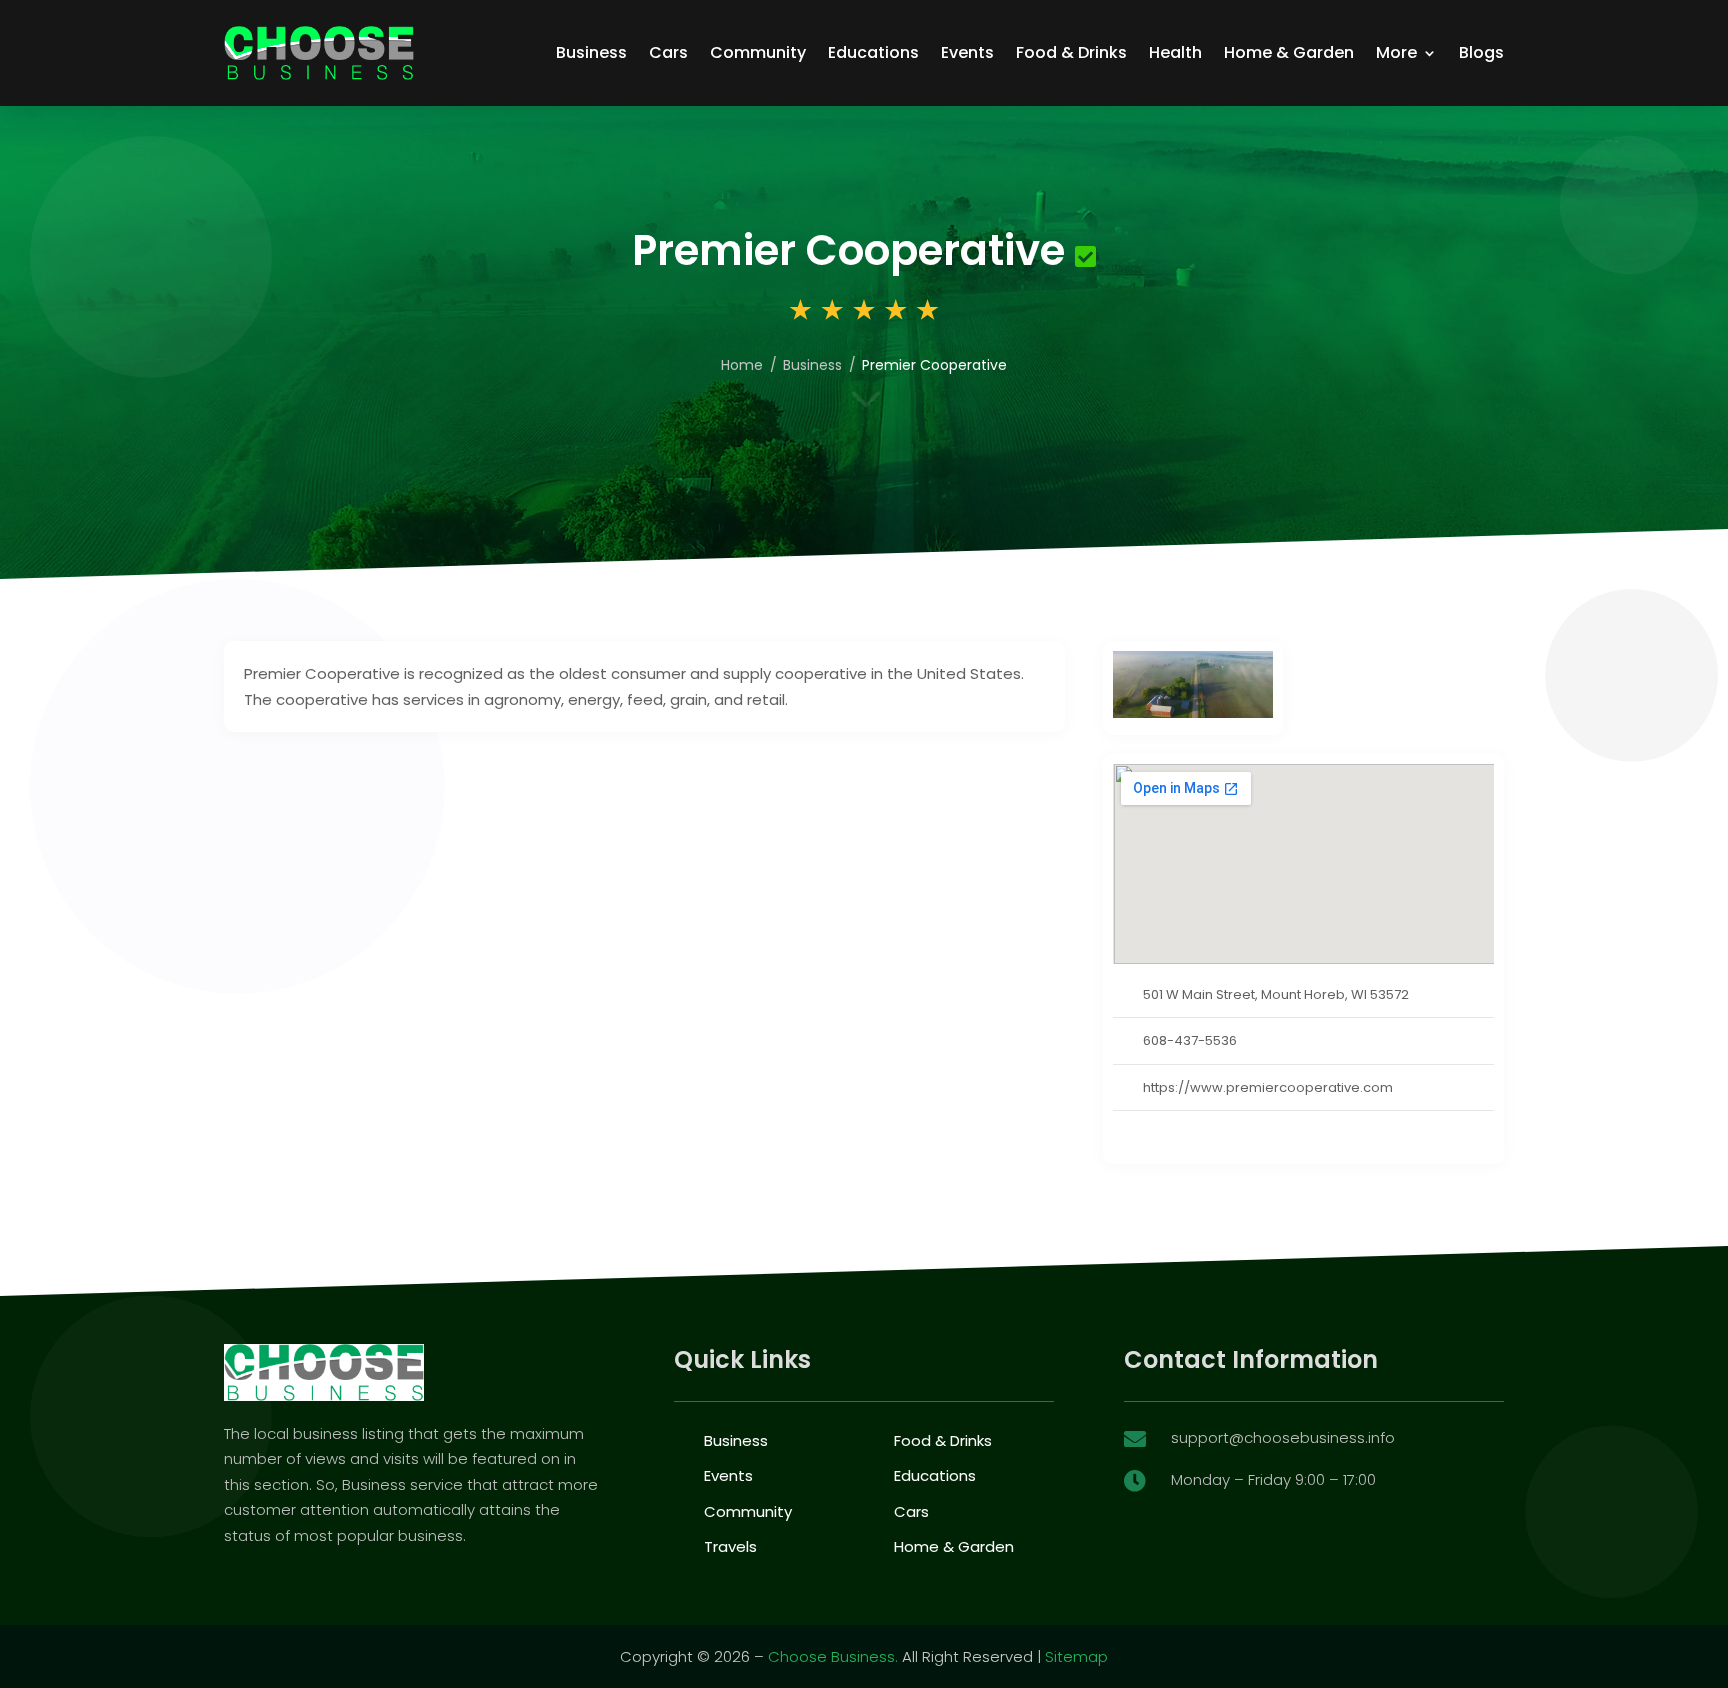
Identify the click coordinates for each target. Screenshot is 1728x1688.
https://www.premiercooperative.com (1268, 1087)
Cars (668, 52)
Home (742, 365)
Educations (873, 52)
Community (758, 52)
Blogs (1481, 52)
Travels (730, 1546)
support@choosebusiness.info (1283, 1437)
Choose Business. (833, 1656)
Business (591, 52)
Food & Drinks (1071, 52)
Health (1175, 52)
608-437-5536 (1190, 1040)
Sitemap (1076, 1656)
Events (967, 52)
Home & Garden (1289, 52)
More (1396, 52)
